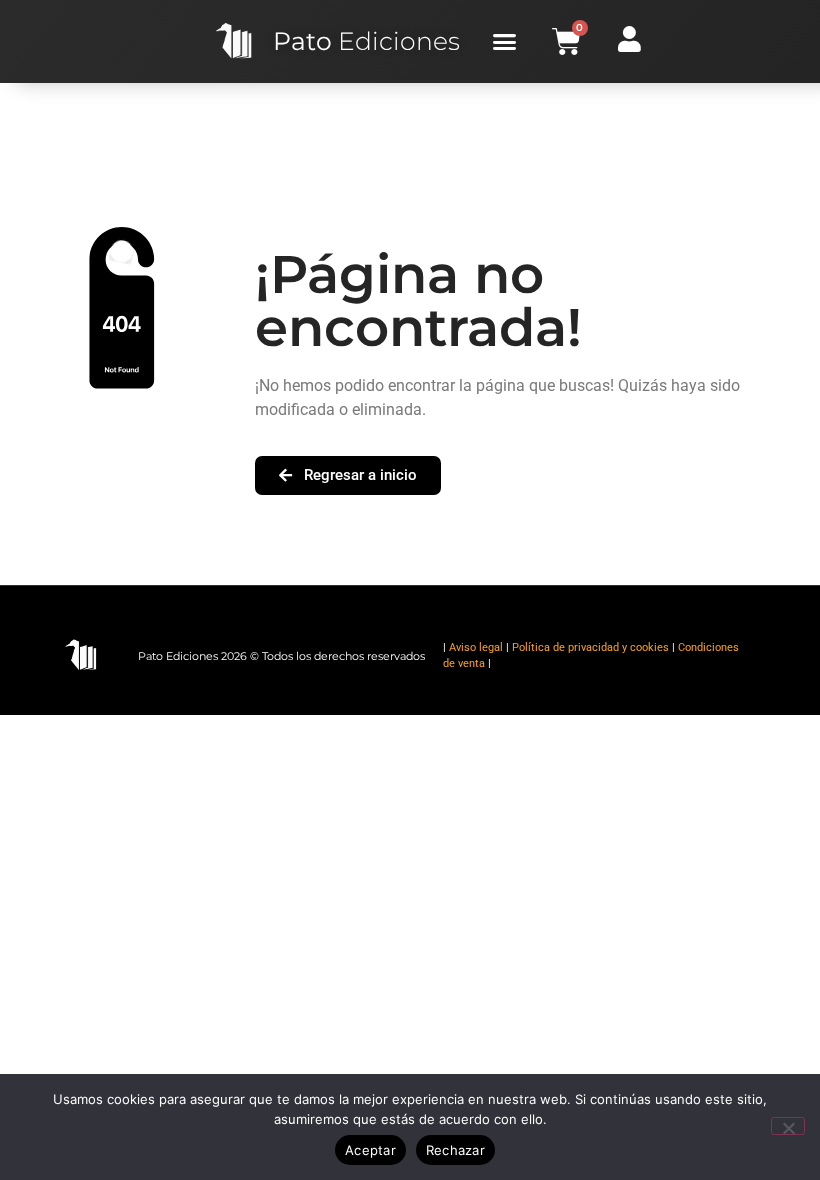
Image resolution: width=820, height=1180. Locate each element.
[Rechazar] (788, 1126)
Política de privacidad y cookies (590, 647)
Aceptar (370, 1150)
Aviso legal (476, 647)
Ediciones (366, 41)
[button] (505, 42)
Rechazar (455, 1150)
